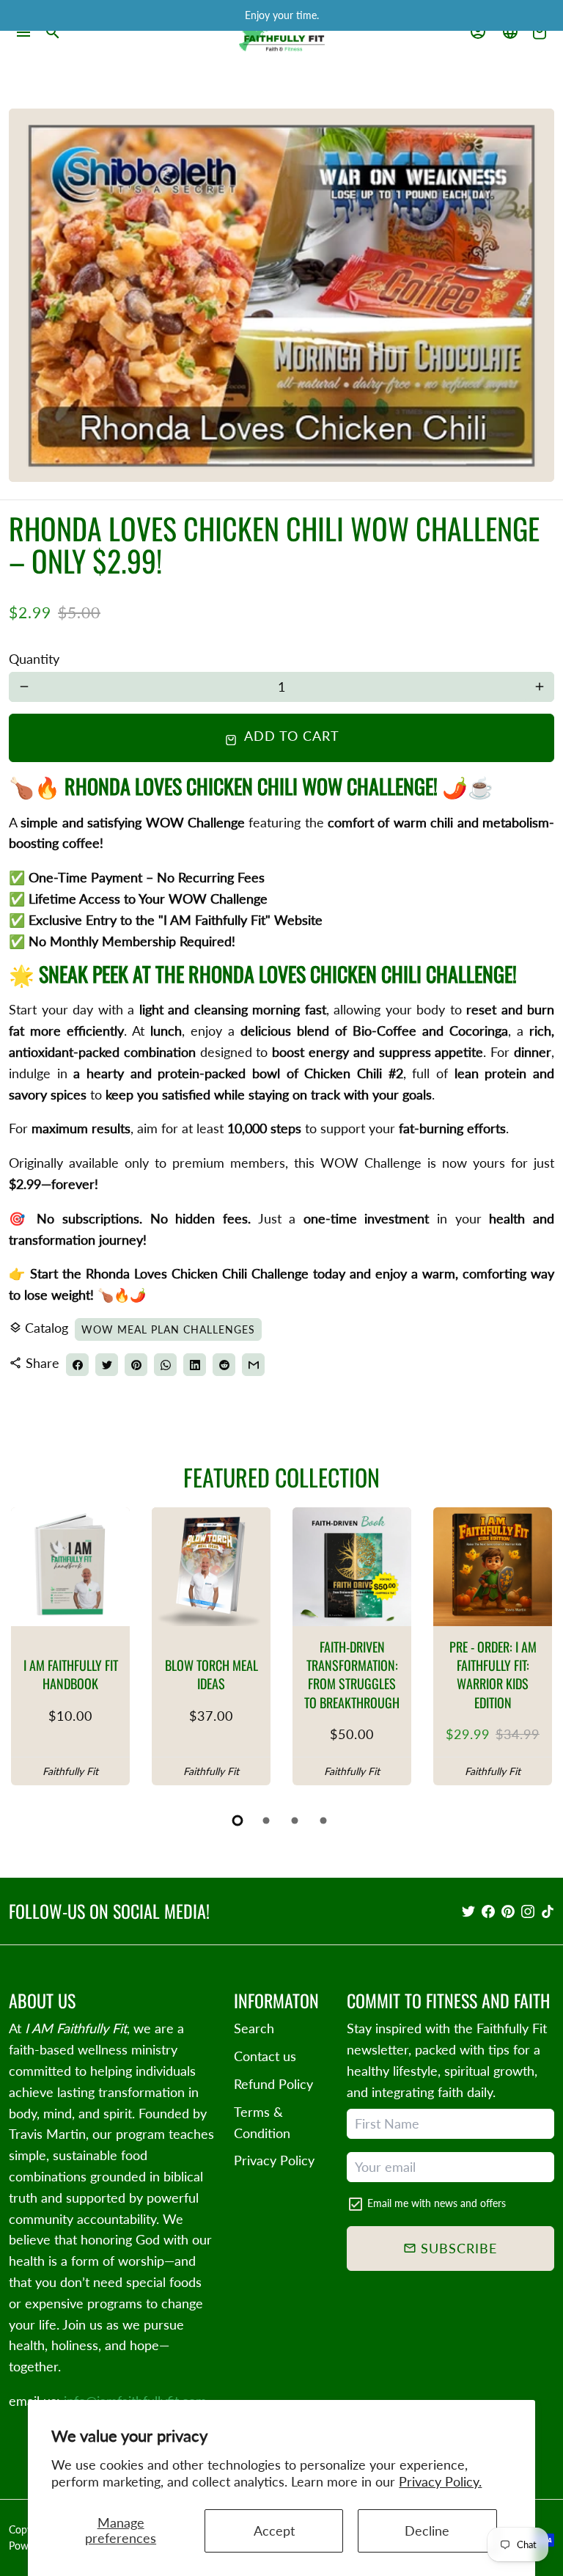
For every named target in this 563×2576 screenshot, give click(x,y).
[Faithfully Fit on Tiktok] (548, 1911)
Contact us (265, 2056)
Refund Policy (273, 2084)
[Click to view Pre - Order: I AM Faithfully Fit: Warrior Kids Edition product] (493, 1567)
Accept (274, 2531)
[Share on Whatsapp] (165, 1365)
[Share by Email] (253, 1365)
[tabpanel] (70, 1646)
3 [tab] (296, 1821)
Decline (427, 2531)
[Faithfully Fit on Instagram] (528, 1911)
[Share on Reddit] (224, 1365)
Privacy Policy (274, 2160)
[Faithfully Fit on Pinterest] (508, 1911)
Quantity (34, 659)
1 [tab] (239, 1821)
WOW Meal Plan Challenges (168, 1329)
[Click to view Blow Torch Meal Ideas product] (211, 1567)
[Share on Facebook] (77, 1365)
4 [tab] (324, 1821)
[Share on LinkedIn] (195, 1365)
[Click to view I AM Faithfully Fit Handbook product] (70, 1567)
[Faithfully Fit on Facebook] (488, 1911)
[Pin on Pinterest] (136, 1365)
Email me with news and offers (437, 2203)
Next (536, 1650)
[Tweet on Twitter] (107, 1365)
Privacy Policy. (440, 2481)
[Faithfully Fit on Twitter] (468, 1911)
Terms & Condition (262, 2122)
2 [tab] (267, 1821)
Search (254, 2028)
